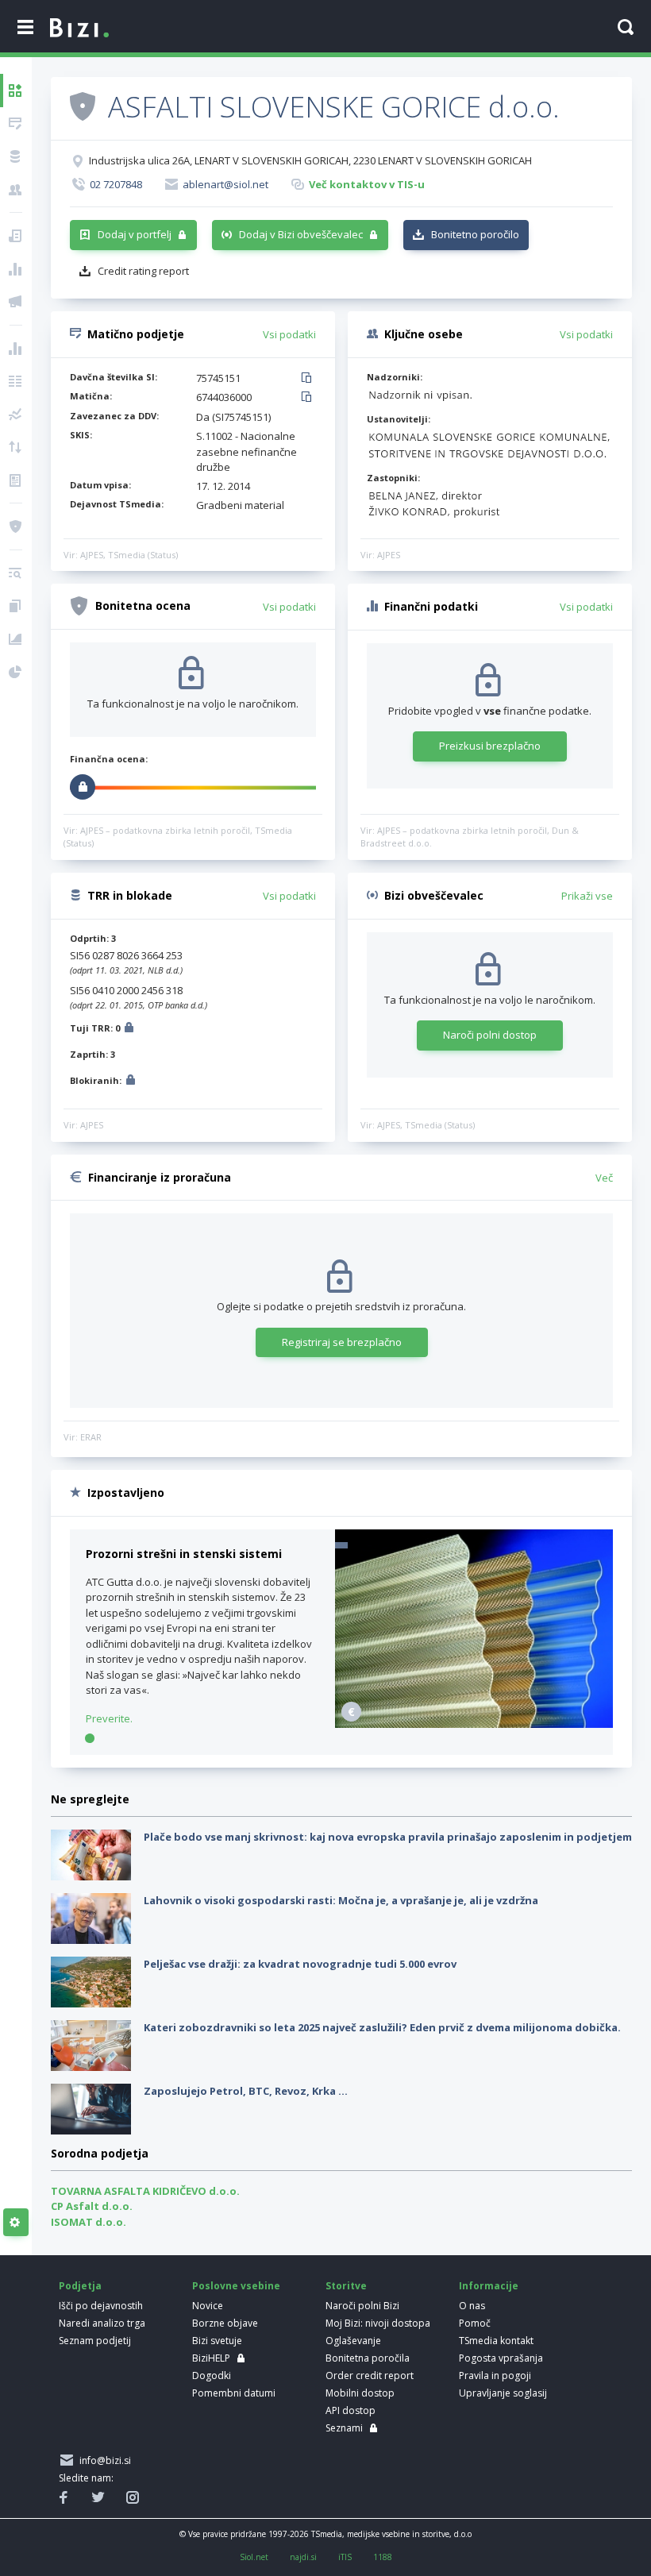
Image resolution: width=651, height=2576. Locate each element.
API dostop (351, 2410)
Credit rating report (143, 271)
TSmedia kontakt (496, 2341)
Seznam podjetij (95, 2341)
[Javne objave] (16, 302)
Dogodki (212, 2375)
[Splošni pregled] (16, 91)
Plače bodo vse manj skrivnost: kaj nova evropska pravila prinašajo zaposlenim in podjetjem (388, 1837)
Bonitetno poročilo (475, 234)
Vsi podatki (289, 334)
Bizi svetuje (217, 2341)
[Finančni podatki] (16, 349)
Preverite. (109, 1718)
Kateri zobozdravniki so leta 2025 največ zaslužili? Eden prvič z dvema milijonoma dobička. (382, 2027)
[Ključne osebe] (16, 190)
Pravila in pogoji (495, 2375)
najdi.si (303, 2557)
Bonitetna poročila (368, 2358)
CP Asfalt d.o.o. (92, 2206)
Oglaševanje (353, 2341)
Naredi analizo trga (102, 2323)
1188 (383, 2557)
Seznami (344, 2428)
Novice (208, 2306)
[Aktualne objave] (16, 236)
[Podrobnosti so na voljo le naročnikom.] (129, 1030)
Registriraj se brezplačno (342, 1342)
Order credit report (370, 2375)
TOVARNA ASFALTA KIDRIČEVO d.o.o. (145, 2191)
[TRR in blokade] (16, 156)
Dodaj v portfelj (135, 234)
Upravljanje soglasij (503, 2393)
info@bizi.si (103, 2460)
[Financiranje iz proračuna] (16, 269)
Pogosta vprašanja (501, 2358)
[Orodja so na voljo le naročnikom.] (16, 2223)
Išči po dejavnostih (101, 2306)
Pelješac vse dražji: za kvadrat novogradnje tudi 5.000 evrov (300, 1964)
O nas (472, 2306)
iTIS (345, 2557)
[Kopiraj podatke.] (309, 379)
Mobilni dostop (360, 2393)
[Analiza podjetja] (16, 573)
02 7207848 (116, 184)
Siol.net (254, 2557)
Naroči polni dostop (490, 1035)
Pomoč (475, 2323)
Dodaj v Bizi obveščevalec (301, 234)
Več (604, 1178)
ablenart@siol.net (225, 184)
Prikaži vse (587, 896)
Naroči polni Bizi (362, 2306)
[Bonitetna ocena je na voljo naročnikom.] (83, 106)
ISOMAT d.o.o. (89, 2222)
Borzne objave (225, 2323)
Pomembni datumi (234, 2393)
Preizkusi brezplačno (490, 746)
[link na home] (79, 29)
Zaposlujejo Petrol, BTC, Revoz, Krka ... (246, 2091)
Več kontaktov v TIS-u (367, 184)
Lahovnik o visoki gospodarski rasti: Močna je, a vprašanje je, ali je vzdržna (341, 1900)
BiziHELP (211, 2358)
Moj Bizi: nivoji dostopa (378, 2323)
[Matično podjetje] (16, 124)
